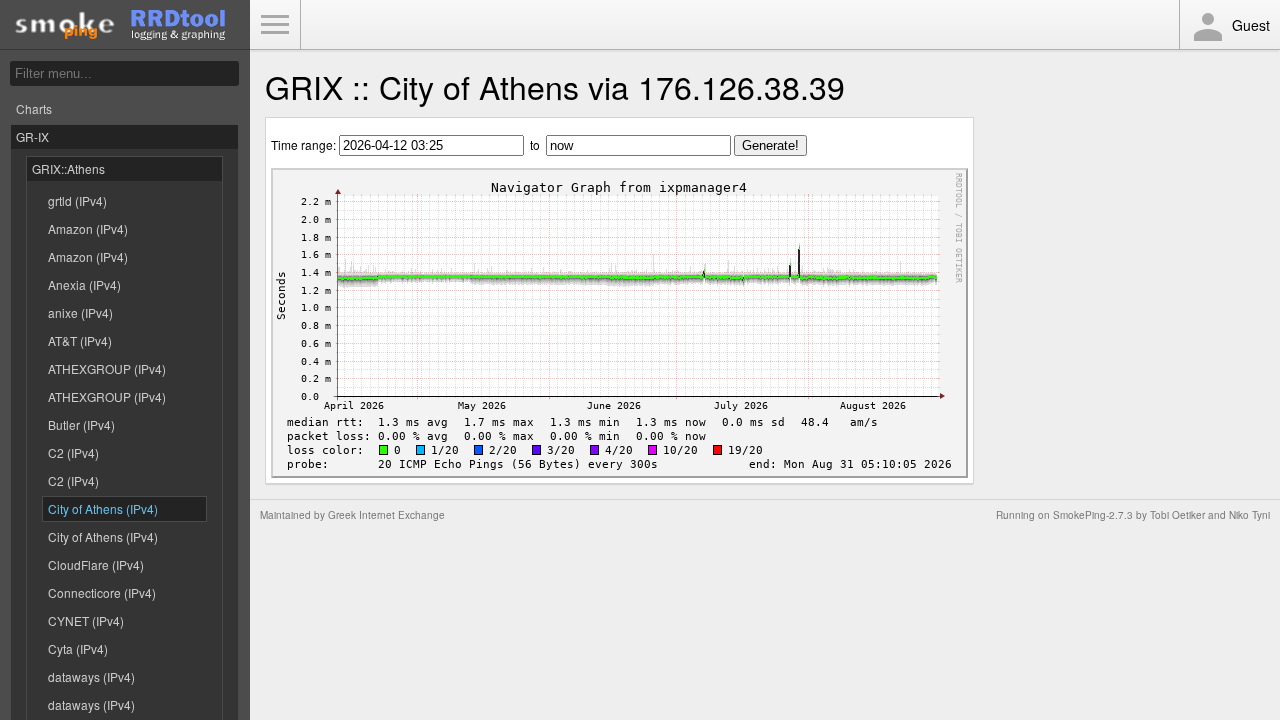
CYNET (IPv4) (86, 620)
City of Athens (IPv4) (103, 508)
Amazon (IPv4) (88, 228)
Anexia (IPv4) (84, 284)
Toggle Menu (275, 25)
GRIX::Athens (68, 168)
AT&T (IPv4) (80, 340)
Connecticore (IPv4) (102, 592)
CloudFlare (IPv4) (96, 564)
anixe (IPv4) (80, 312)
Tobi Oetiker (1177, 515)
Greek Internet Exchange (386, 515)
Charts (34, 108)
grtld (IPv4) (77, 200)
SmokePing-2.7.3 (1093, 515)
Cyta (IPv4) (78, 648)
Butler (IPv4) (81, 424)
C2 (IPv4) (73, 452)
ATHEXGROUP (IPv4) (107, 368)
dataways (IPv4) (91, 676)
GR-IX (32, 136)
